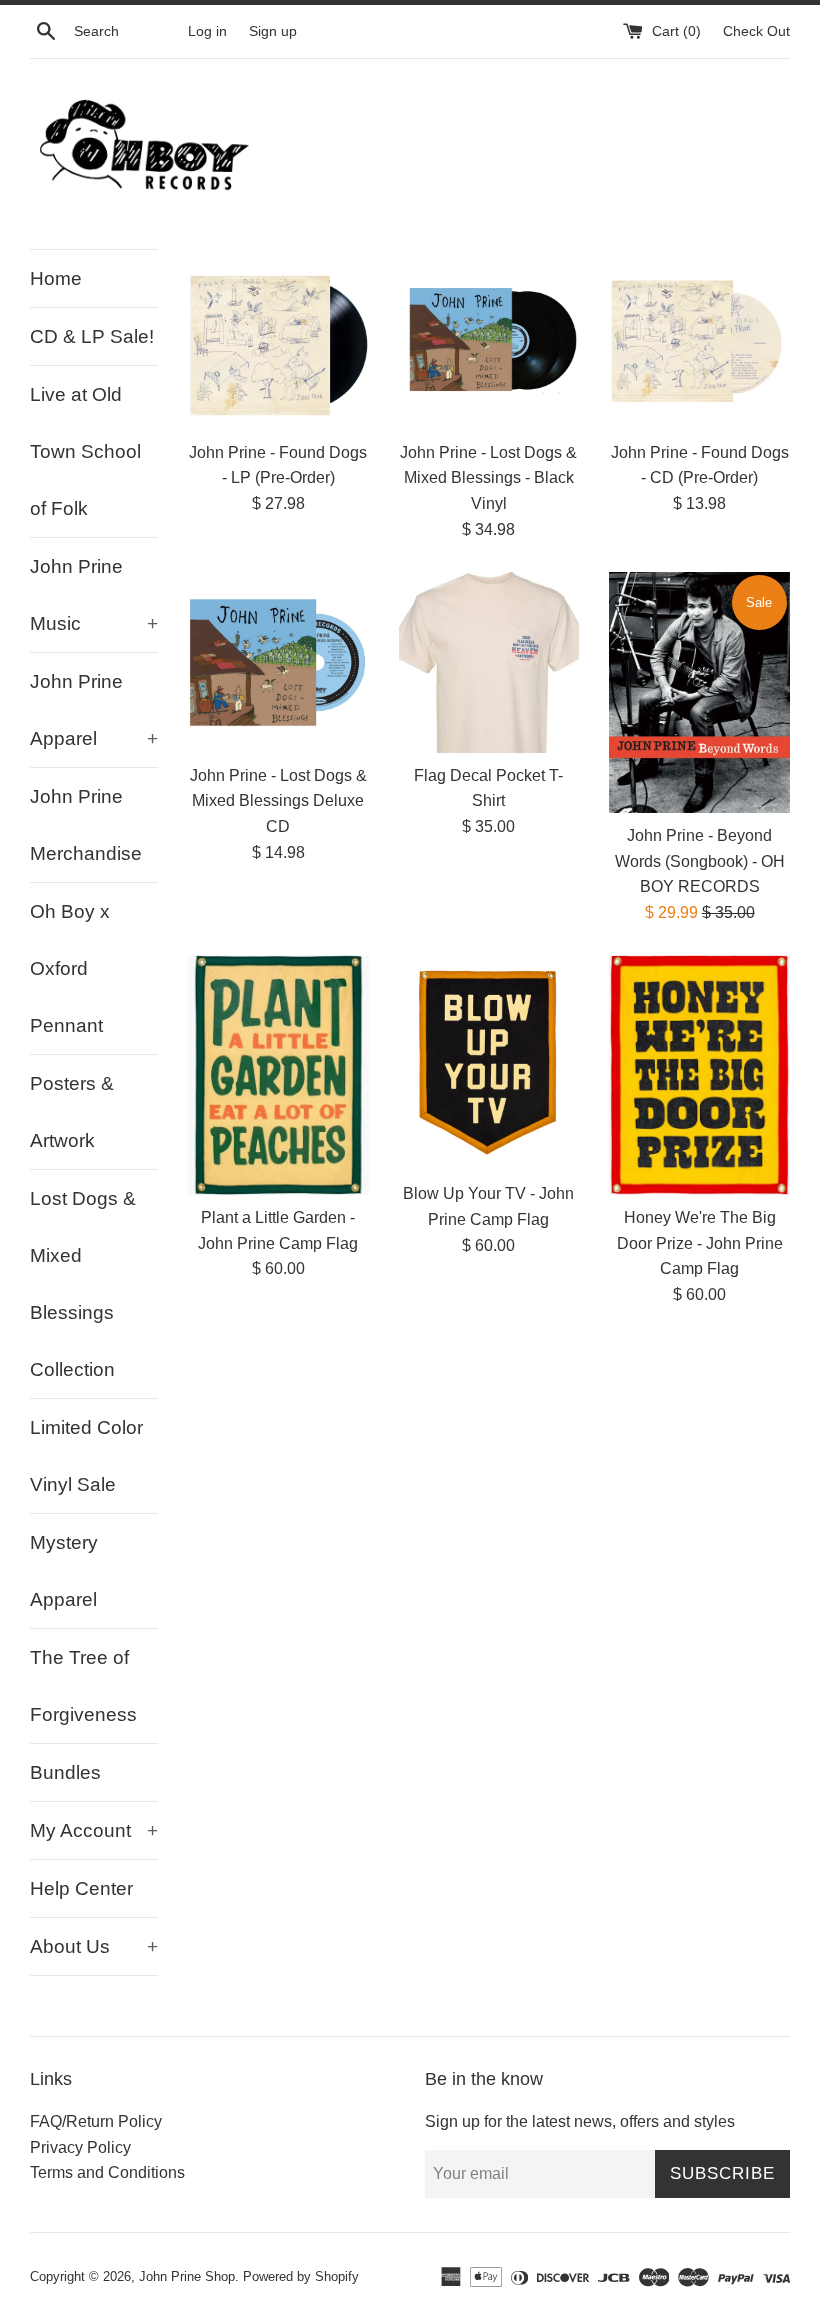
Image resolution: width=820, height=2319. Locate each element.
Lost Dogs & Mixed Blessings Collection (83, 1284)
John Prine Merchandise (86, 825)
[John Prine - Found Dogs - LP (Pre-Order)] (278, 339)
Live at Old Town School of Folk (85, 451)
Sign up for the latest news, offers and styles (580, 2121)
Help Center (81, 1888)
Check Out (756, 31)
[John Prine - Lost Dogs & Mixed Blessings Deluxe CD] (278, 662)
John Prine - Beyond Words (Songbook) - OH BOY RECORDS (700, 861)
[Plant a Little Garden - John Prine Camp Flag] (278, 1075)
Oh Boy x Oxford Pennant (70, 968)
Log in (207, 31)
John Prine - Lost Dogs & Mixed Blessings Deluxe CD (278, 801)
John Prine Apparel (94, 710)
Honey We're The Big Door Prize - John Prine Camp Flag (700, 1243)
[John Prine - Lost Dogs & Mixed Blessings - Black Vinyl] (489, 339)
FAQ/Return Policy (96, 2121)
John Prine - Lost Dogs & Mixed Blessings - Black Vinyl (488, 478)
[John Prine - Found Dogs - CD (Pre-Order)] (699, 339)
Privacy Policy (80, 2147)
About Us (94, 1946)
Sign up (273, 31)
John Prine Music (94, 595)
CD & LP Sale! (92, 336)
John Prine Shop (187, 2276)
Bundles (65, 1772)
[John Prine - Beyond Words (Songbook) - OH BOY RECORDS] (699, 692)
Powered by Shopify (301, 2276)
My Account (94, 1830)
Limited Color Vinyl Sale (86, 1456)
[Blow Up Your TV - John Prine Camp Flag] (489, 1063)
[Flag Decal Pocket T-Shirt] (489, 662)
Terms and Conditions (107, 2172)
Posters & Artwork (72, 1112)
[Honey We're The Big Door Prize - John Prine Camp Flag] (699, 1075)
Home (56, 278)
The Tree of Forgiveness (83, 1686)
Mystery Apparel (64, 1571)
